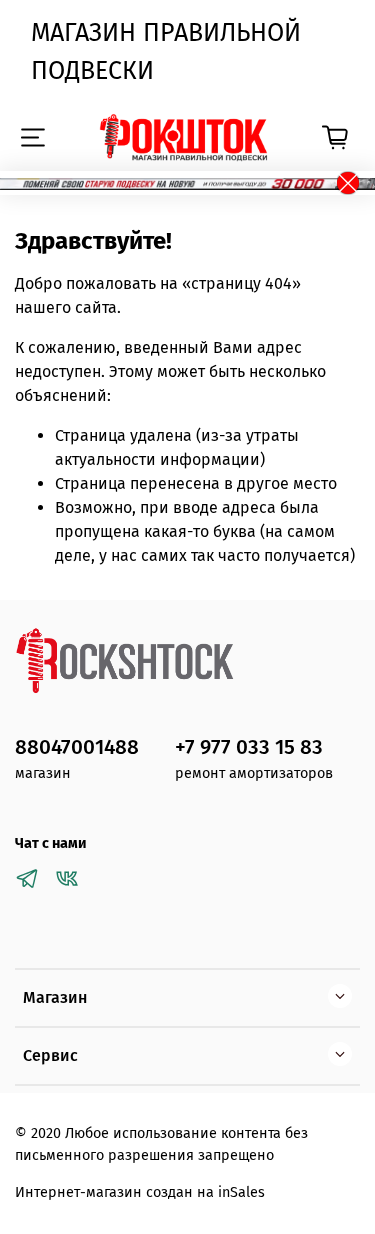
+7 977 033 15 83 (249, 747)
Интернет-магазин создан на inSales (140, 1192)
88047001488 (77, 747)
